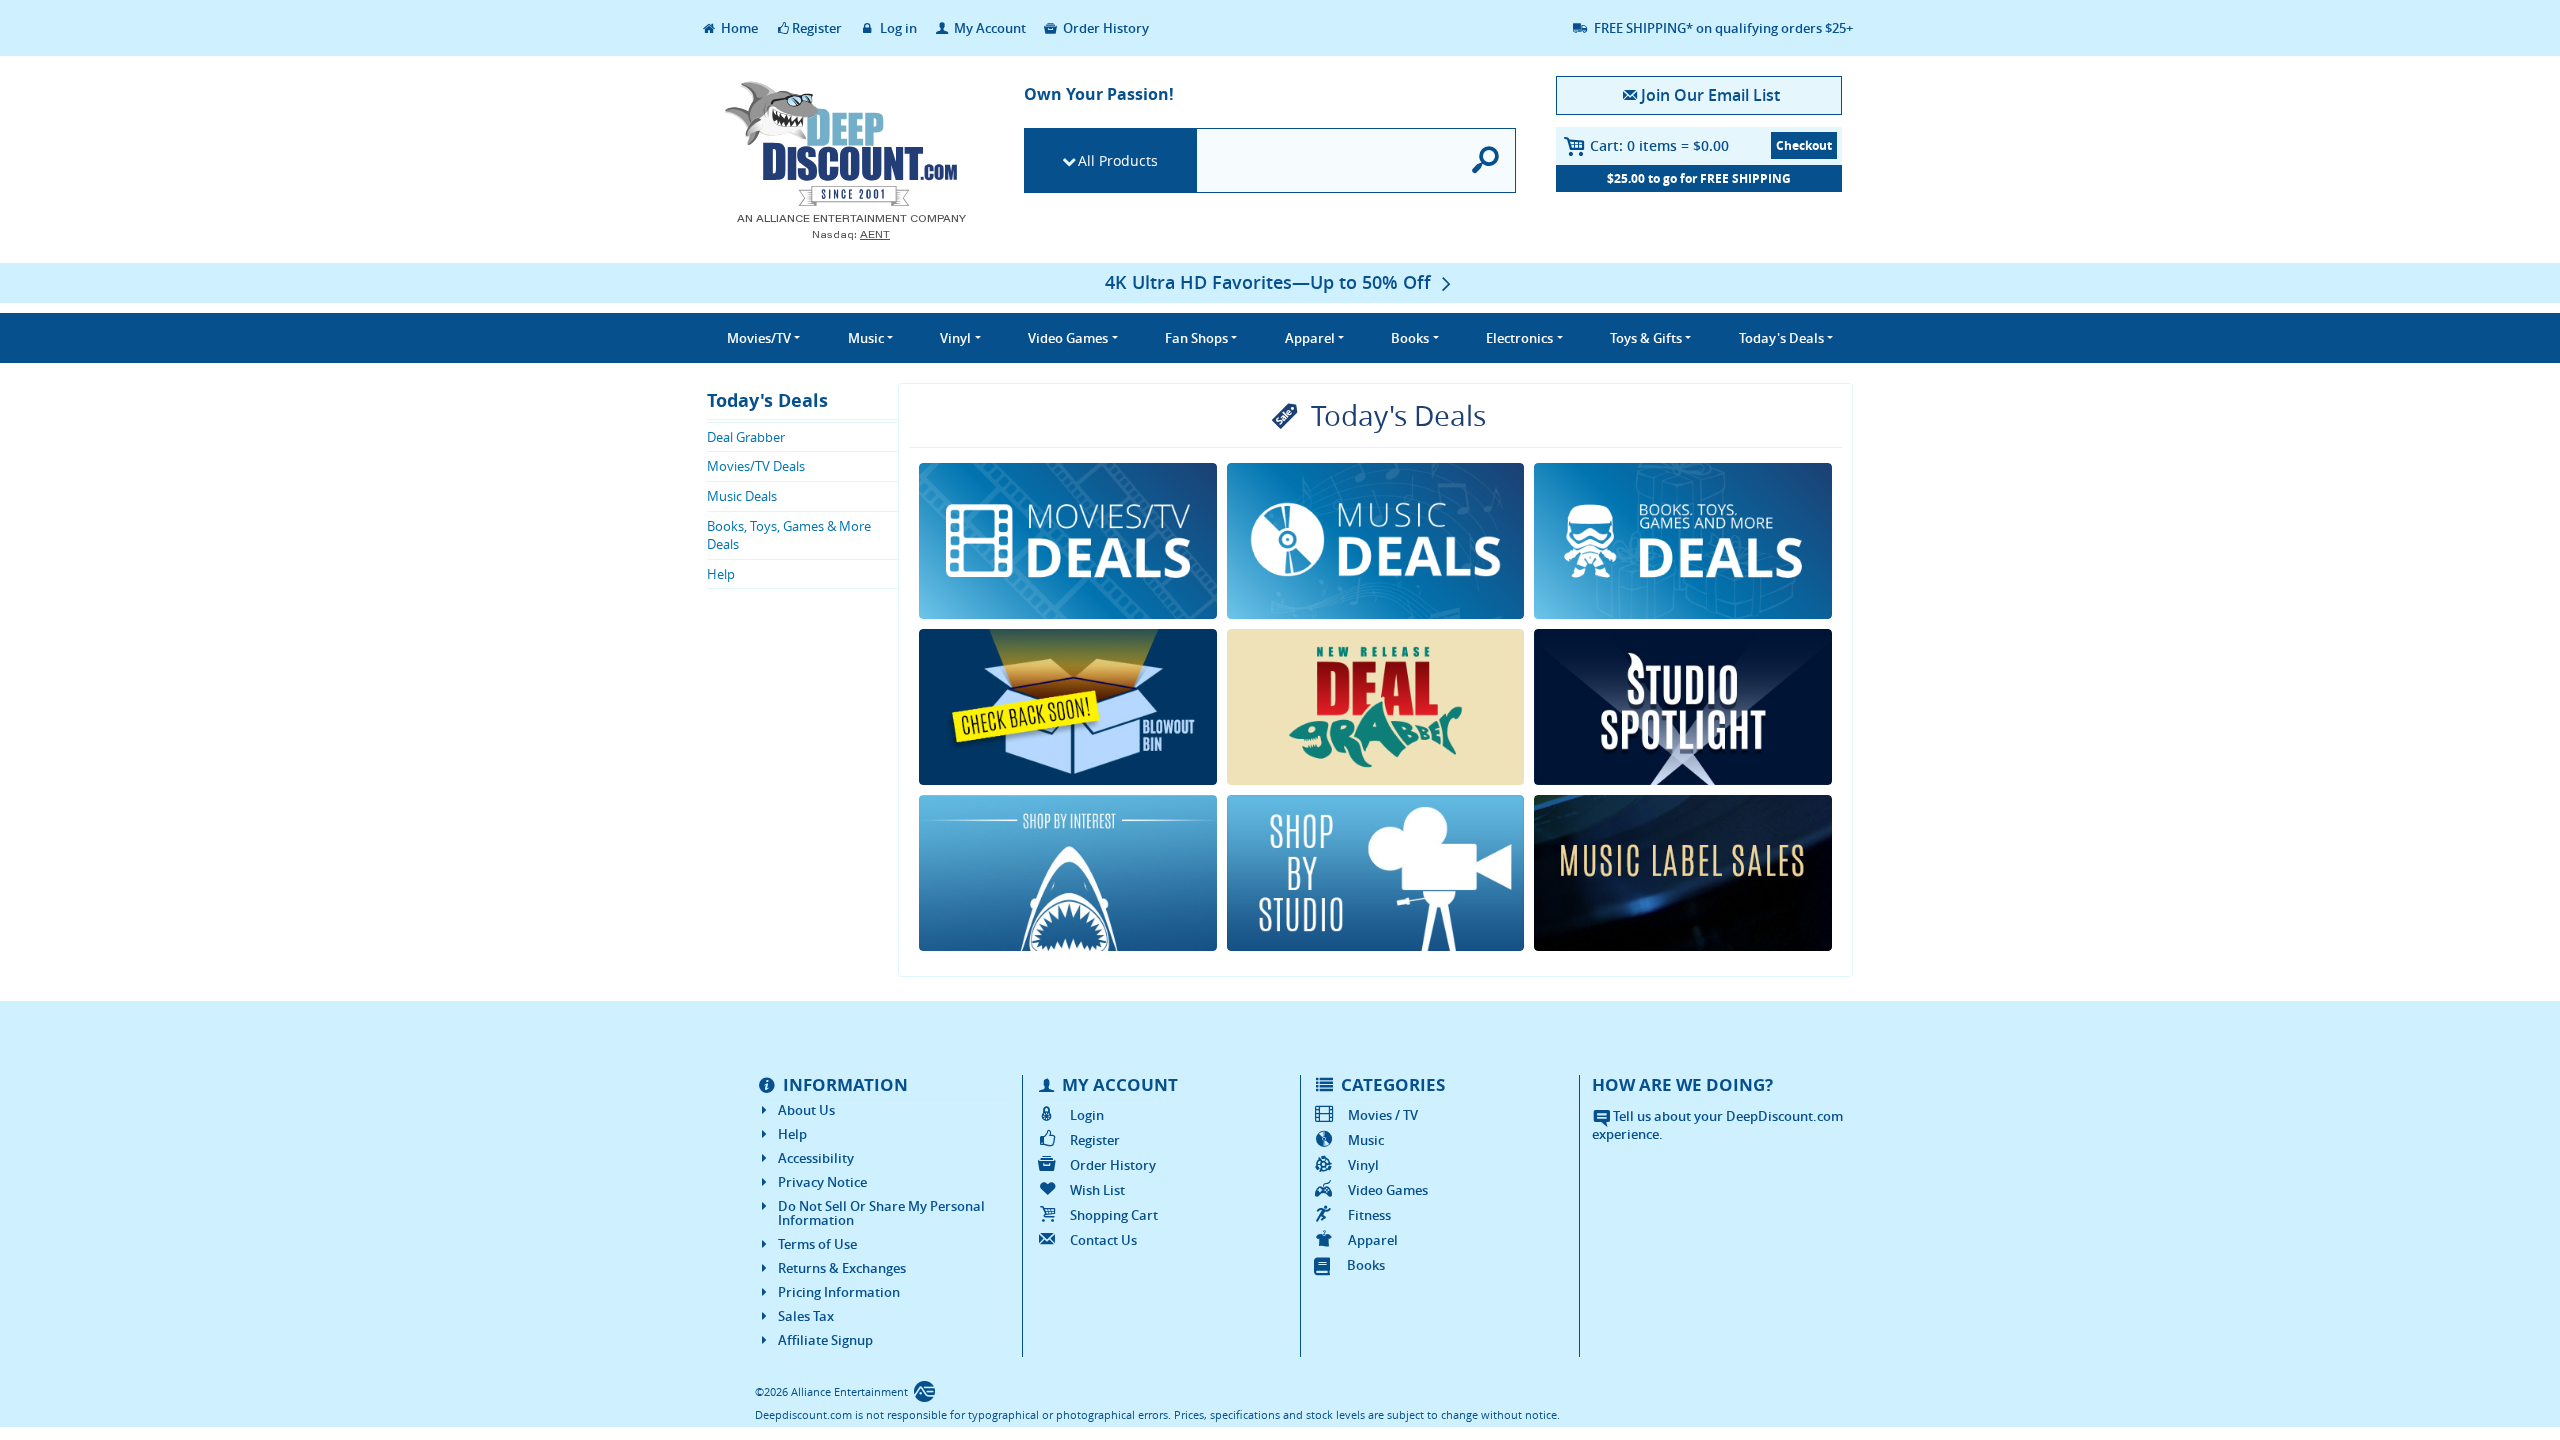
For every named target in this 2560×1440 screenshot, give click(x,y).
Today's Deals (767, 400)
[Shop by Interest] (1068, 873)
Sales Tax (806, 1316)
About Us (806, 1110)
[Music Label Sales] (1683, 873)
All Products (1118, 160)
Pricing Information (839, 1292)
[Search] (1486, 160)
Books (1366, 1265)
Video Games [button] (1068, 338)
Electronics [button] (1519, 338)
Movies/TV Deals (756, 466)
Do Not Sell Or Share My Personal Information (881, 1213)
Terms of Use (817, 1244)
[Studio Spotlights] (1683, 707)
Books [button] (1410, 338)
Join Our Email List (1710, 95)
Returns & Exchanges (842, 1268)
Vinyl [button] (955, 338)
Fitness (1369, 1215)
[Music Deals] (1376, 541)
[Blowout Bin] (1068, 707)
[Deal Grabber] (1376, 707)
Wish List (1097, 1190)
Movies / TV (1383, 1115)
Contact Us (1103, 1240)
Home (738, 28)
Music (1366, 1140)
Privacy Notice (822, 1182)
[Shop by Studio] (1376, 873)
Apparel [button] (1310, 338)
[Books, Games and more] (1683, 541)
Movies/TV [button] (759, 338)
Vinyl (1363, 1165)
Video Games (1388, 1190)
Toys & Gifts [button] (1646, 338)
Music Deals (742, 496)
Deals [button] (1781, 338)
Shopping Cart (1114, 1215)
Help (721, 574)
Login (1087, 1115)
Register (817, 28)
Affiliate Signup (825, 1340)
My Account (988, 28)
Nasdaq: (851, 234)
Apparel (1373, 1240)
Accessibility (816, 1158)
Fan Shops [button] (1196, 338)
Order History (1104, 28)
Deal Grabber (746, 437)
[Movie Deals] (1068, 541)
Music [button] (866, 338)
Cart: (1659, 145)
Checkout (1804, 145)
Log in (897, 28)
